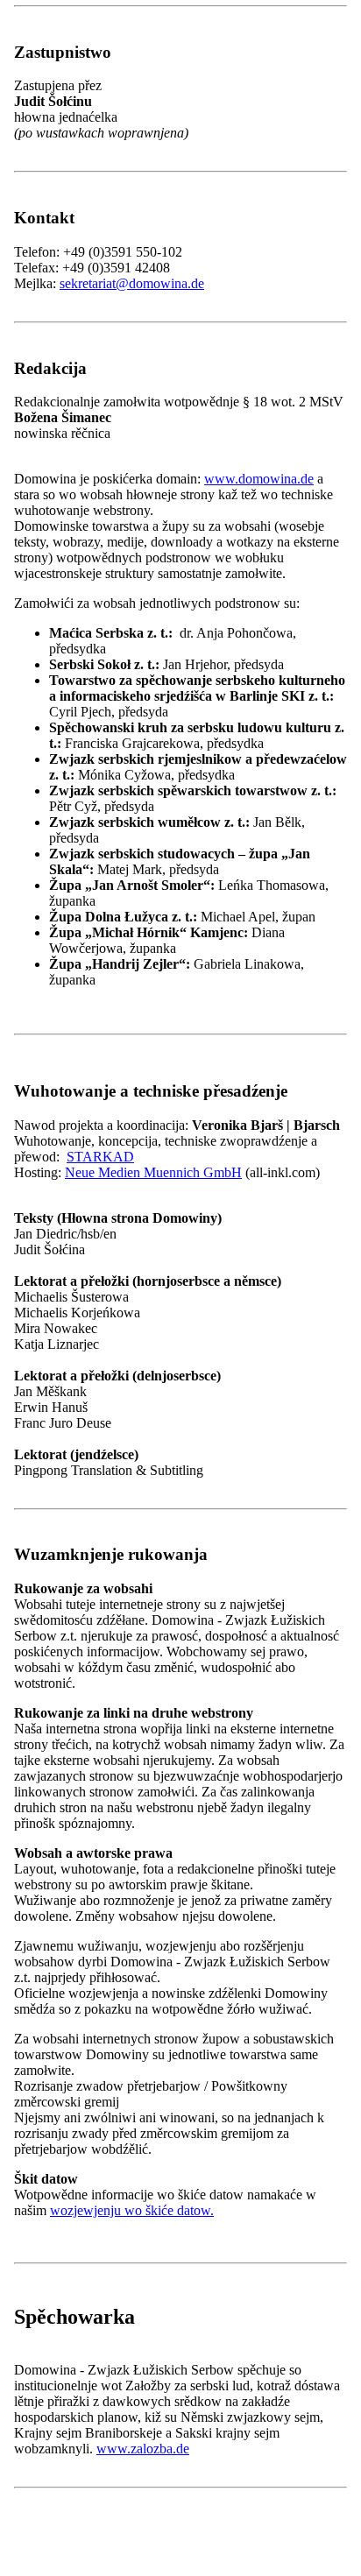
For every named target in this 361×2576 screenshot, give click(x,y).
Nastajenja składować (271, 1337)
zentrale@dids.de (107, 2110)
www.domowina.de (259, 479)
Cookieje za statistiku (125, 1306)
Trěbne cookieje (111, 1288)
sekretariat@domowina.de (132, 283)
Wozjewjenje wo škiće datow (95, 1355)
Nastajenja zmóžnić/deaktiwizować (110, 1337)
